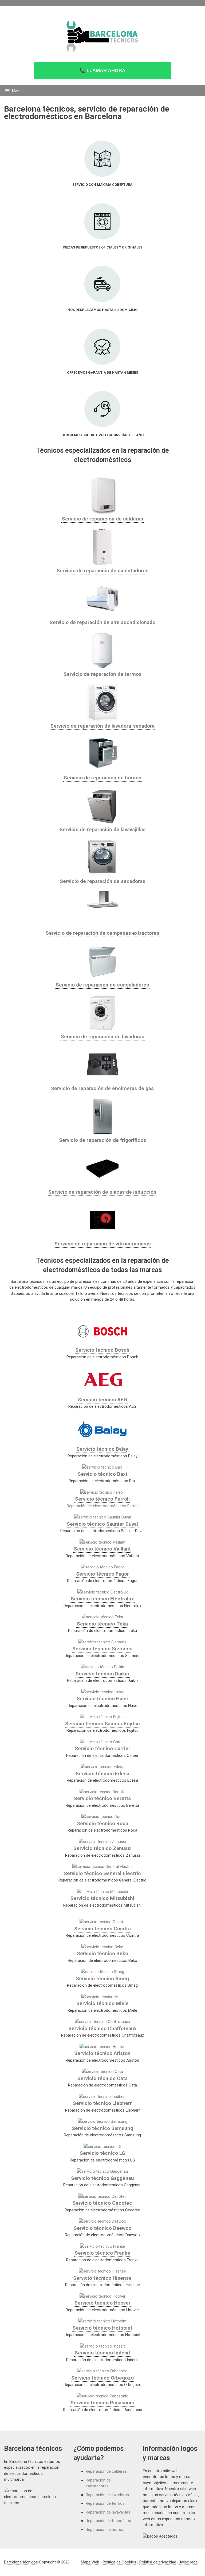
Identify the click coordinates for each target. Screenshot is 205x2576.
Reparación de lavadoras (107, 2495)
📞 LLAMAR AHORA (102, 70)
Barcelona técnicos (21, 2562)
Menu (17, 91)
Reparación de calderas (106, 2471)
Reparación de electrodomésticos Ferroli (102, 1506)
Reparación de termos (105, 2503)
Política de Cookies (119, 2562)
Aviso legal (189, 2562)
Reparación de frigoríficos (108, 2521)
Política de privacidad (158, 2562)
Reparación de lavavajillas (108, 2512)
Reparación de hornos (105, 2530)
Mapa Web (90, 2562)
